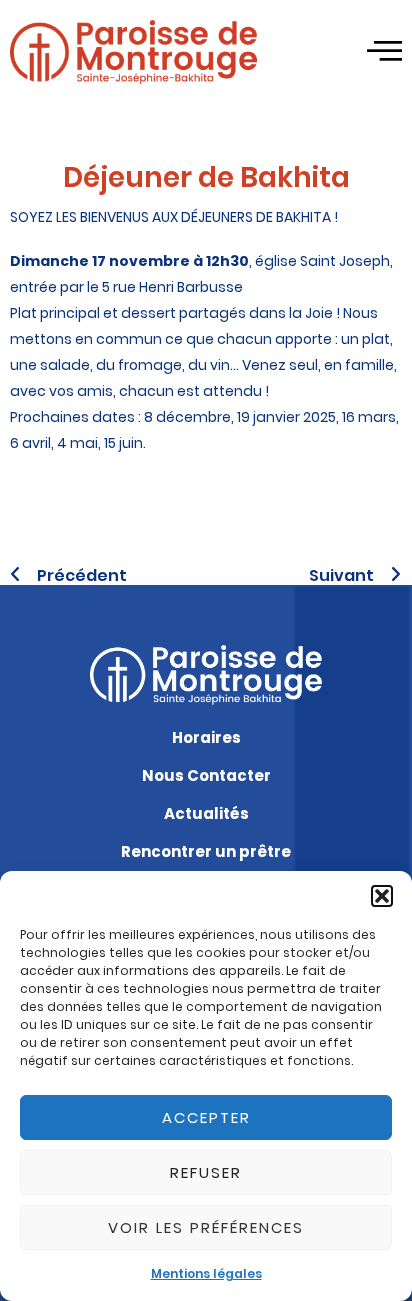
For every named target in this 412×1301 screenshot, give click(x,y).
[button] (382, 896)
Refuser (206, 1172)
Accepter (206, 1117)
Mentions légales (206, 1273)
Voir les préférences (206, 1227)
